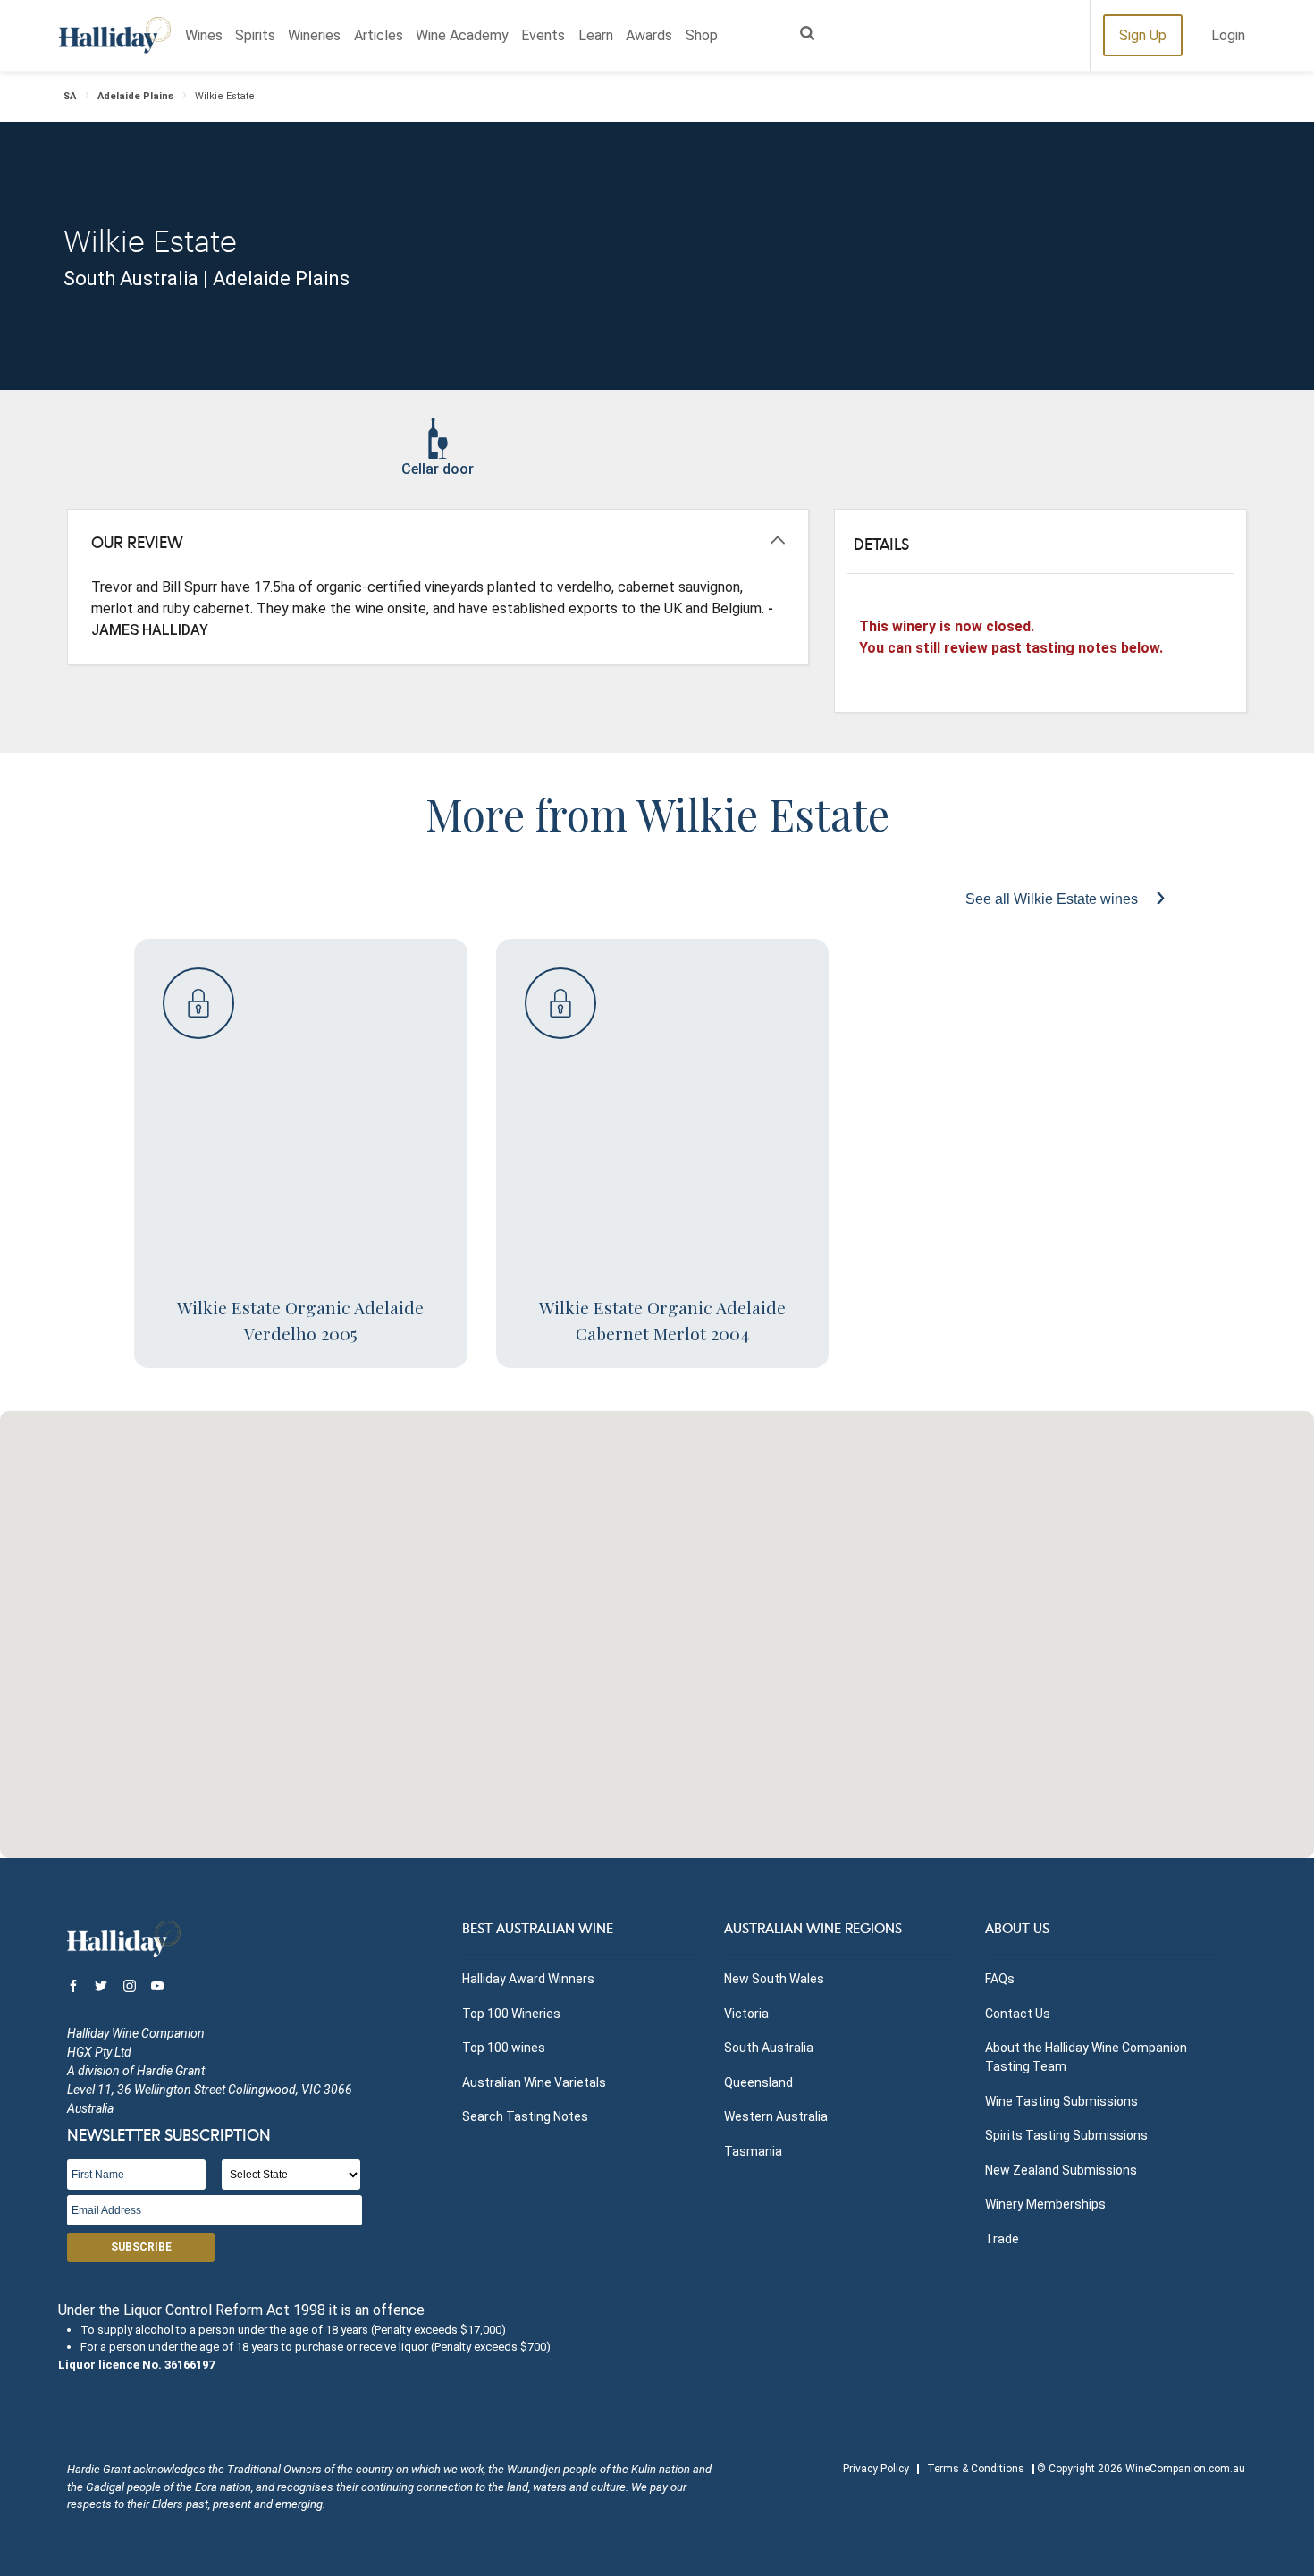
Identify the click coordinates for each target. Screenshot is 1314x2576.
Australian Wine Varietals (534, 2082)
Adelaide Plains (135, 96)
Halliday (115, 35)
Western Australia (776, 2116)
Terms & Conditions (976, 2469)
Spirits (255, 35)
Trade (1002, 2239)
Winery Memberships (1045, 2204)
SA (70, 96)
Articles (379, 35)
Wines (204, 35)
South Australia (769, 2048)
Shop (702, 35)
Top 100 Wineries (511, 2014)
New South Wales (774, 1979)
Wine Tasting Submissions (1061, 2101)
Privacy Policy (876, 2469)
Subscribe (141, 2247)
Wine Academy (462, 35)
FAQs (1000, 1979)
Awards (649, 35)
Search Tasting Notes (525, 2116)
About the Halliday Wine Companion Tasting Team (1086, 2057)
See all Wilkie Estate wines (1053, 899)
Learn (596, 35)
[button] (657, 1624)
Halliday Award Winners (528, 1979)
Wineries (314, 35)
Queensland (758, 2082)
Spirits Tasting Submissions (1066, 2135)
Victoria (746, 2014)
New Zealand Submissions (1061, 2170)
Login (1228, 35)
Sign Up (1143, 35)
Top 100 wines (504, 2048)
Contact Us (1018, 2014)
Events (543, 35)
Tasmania (753, 2151)
